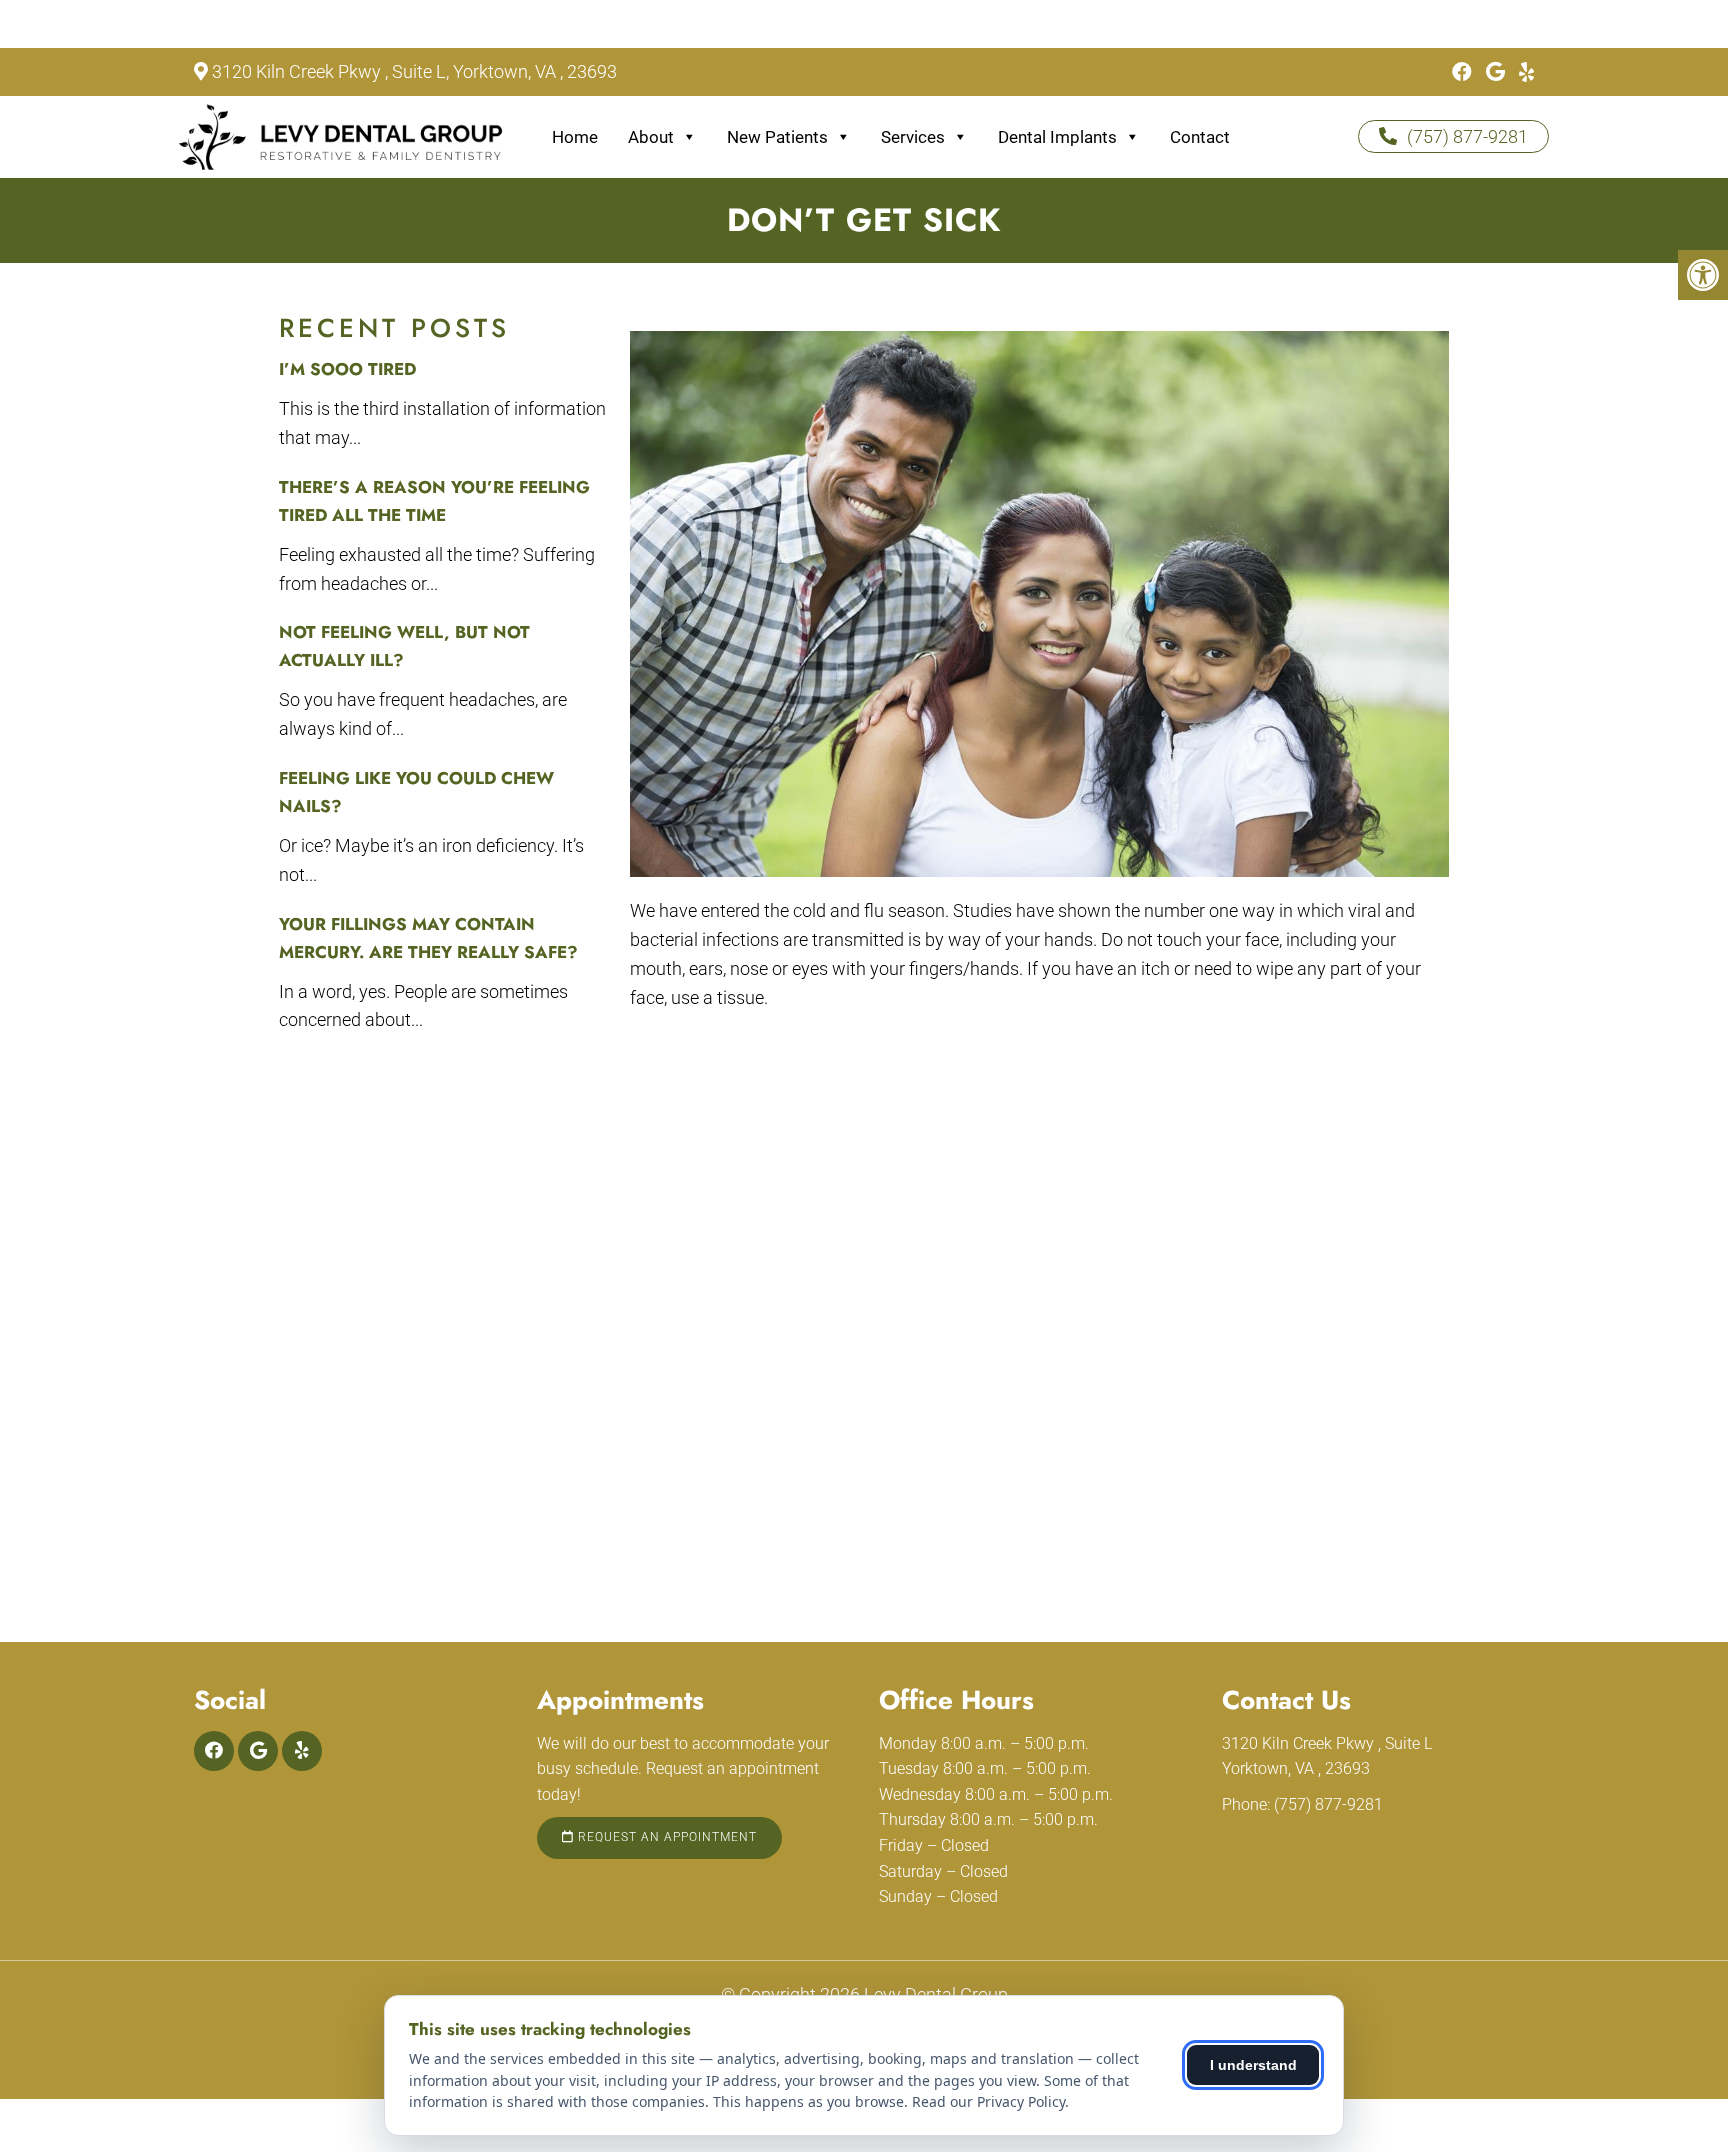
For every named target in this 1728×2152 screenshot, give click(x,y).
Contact (1200, 137)
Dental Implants (1057, 137)
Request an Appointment (665, 1837)
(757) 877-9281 (1467, 136)
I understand (1253, 2065)
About (651, 137)
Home (575, 137)
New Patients (777, 137)
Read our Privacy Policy (988, 2101)
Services (913, 137)
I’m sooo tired (347, 369)
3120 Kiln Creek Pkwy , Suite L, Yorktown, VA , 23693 (414, 71)
